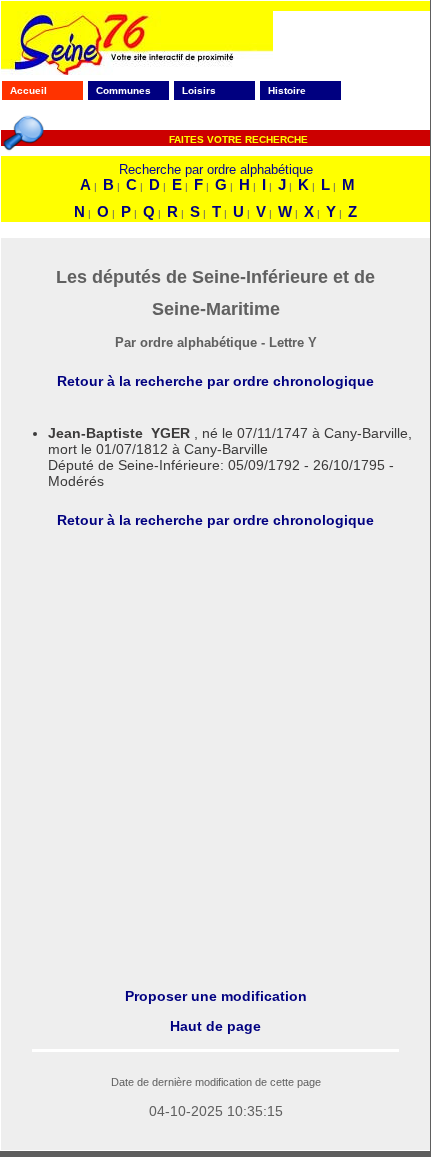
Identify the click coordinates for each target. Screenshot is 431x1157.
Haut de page (215, 1026)
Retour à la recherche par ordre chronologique (215, 381)
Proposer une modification (216, 996)
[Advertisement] (215, 759)
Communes (123, 90)
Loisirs (199, 90)
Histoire (287, 90)
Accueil (28, 90)
